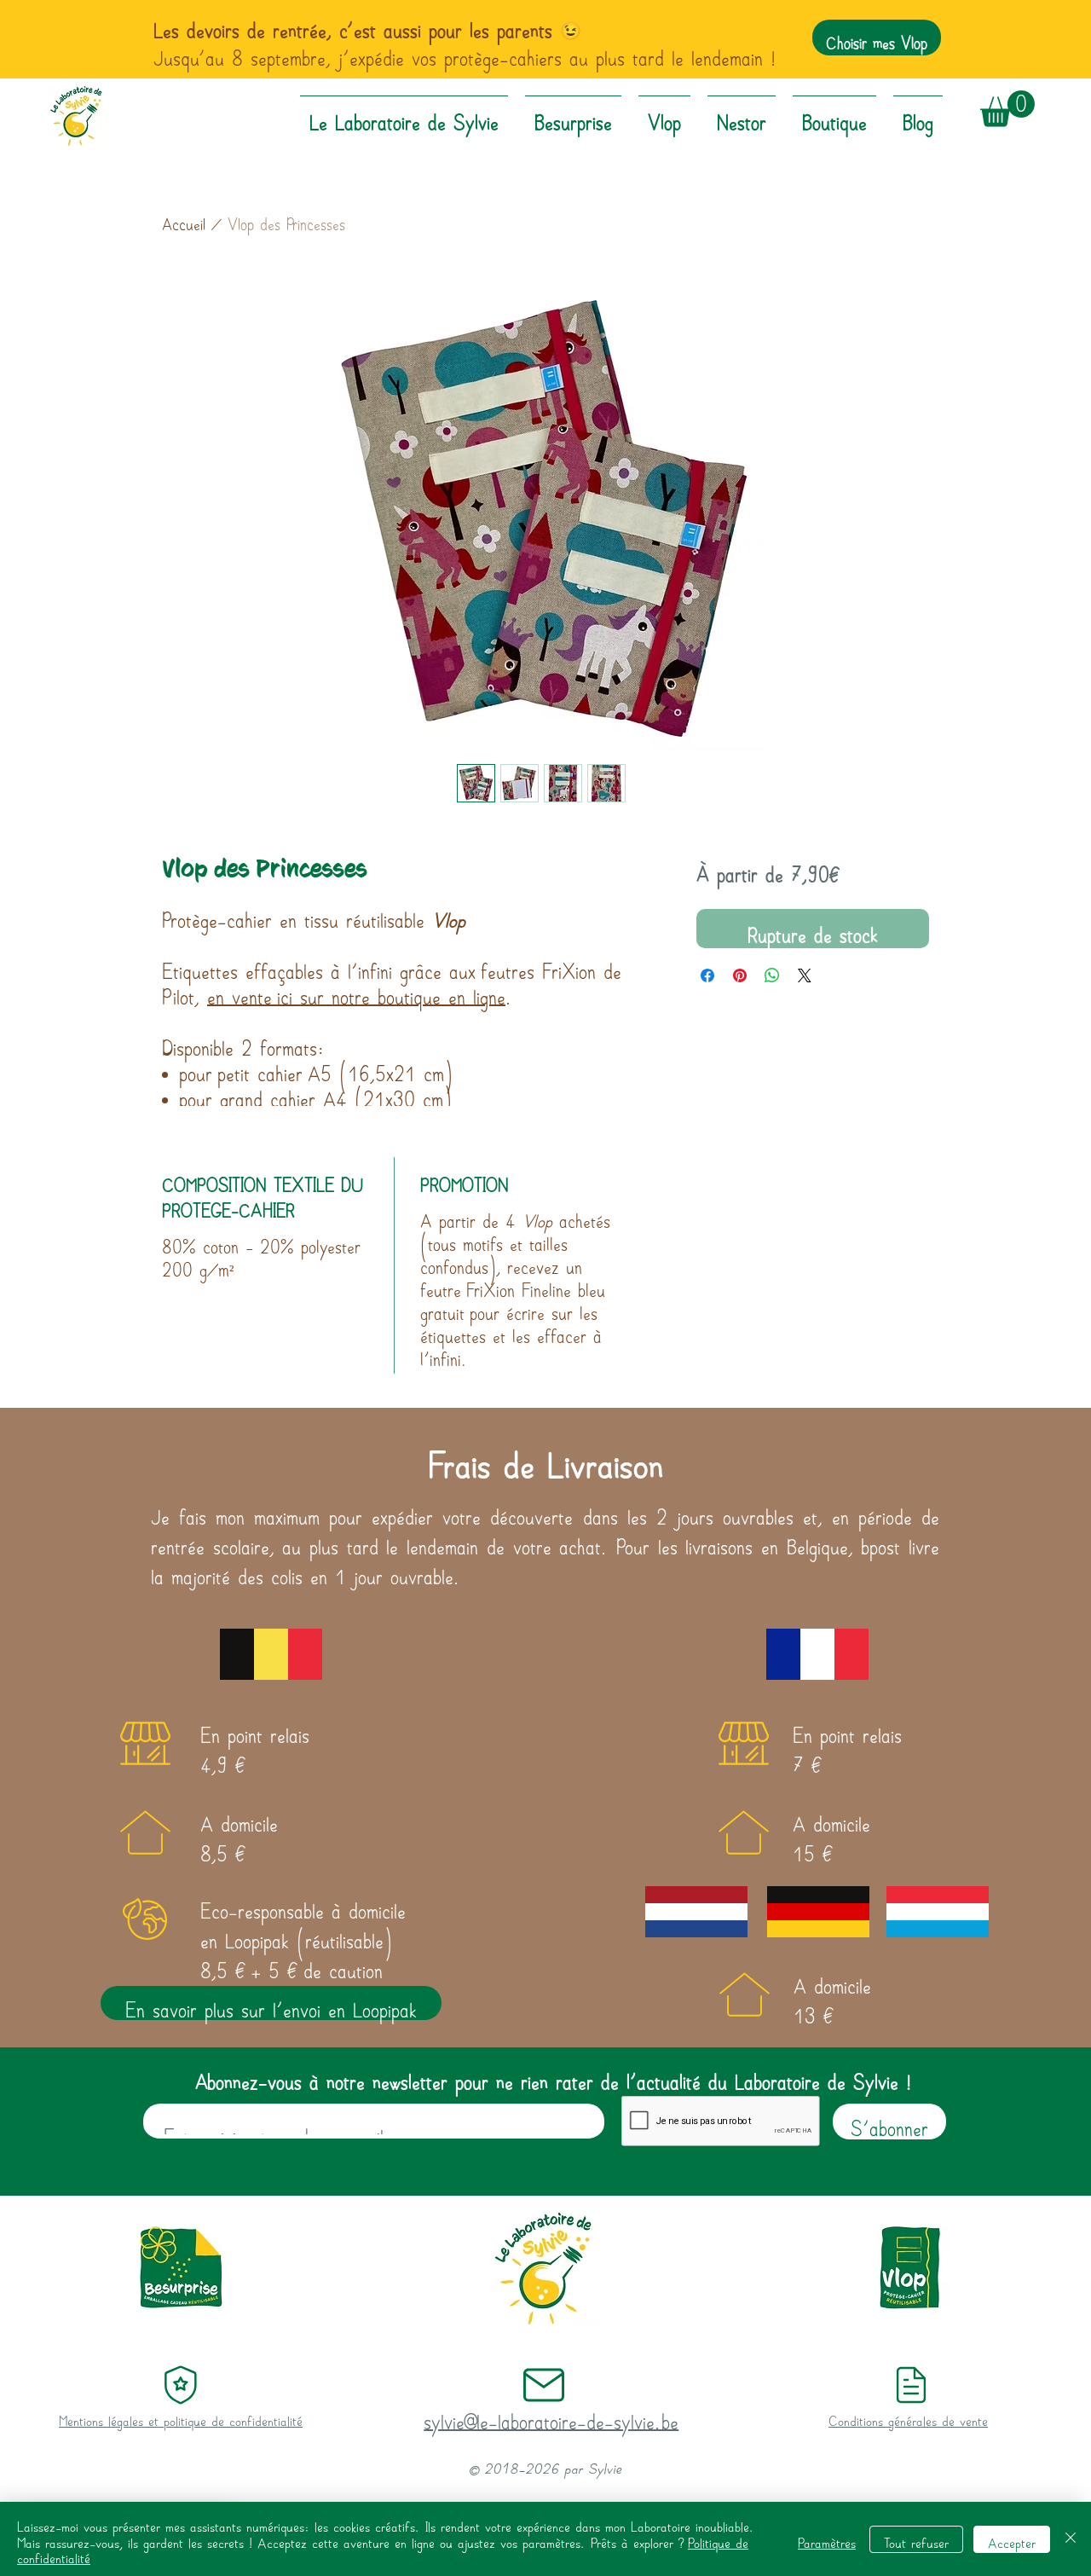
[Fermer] (1071, 2539)
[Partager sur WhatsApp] (772, 975)
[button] (1007, 109)
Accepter (1012, 2539)
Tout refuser (916, 2539)
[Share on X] (805, 975)
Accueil (184, 219)
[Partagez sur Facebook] (707, 975)
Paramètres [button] (827, 2539)
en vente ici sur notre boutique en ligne (356, 990)
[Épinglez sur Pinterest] (740, 975)
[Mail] (180, 2385)
